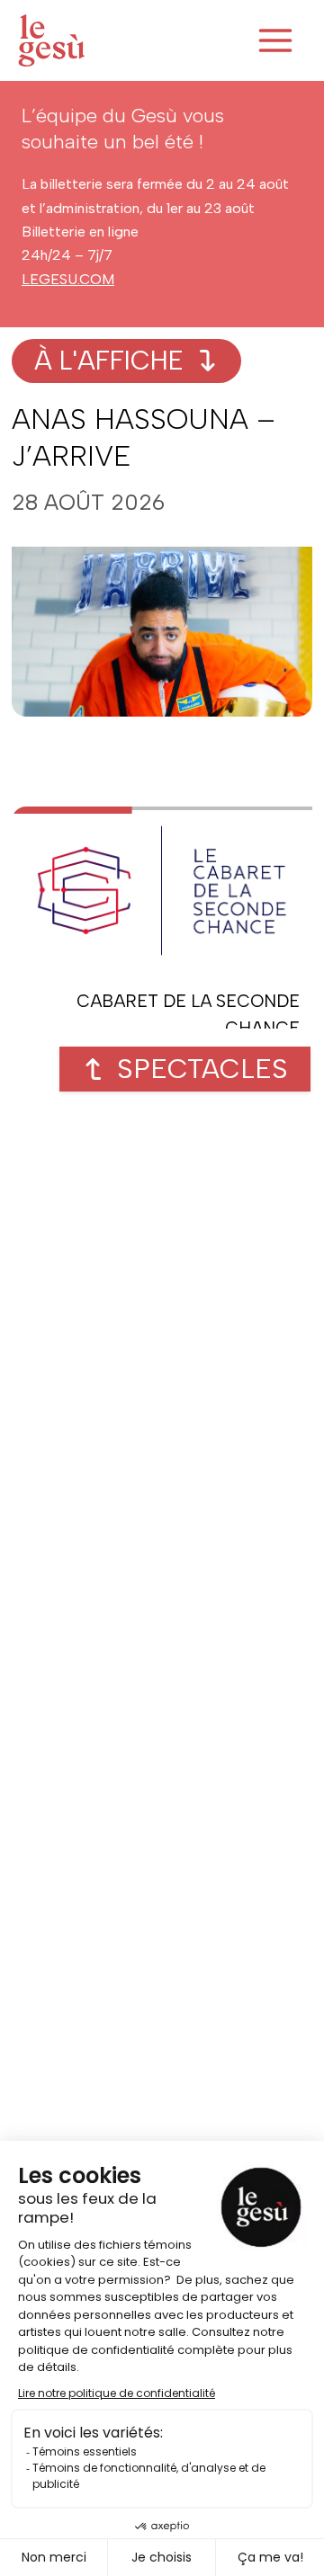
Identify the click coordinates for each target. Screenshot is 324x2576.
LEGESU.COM (68, 279)
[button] (185, 1069)
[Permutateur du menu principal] (275, 40)
